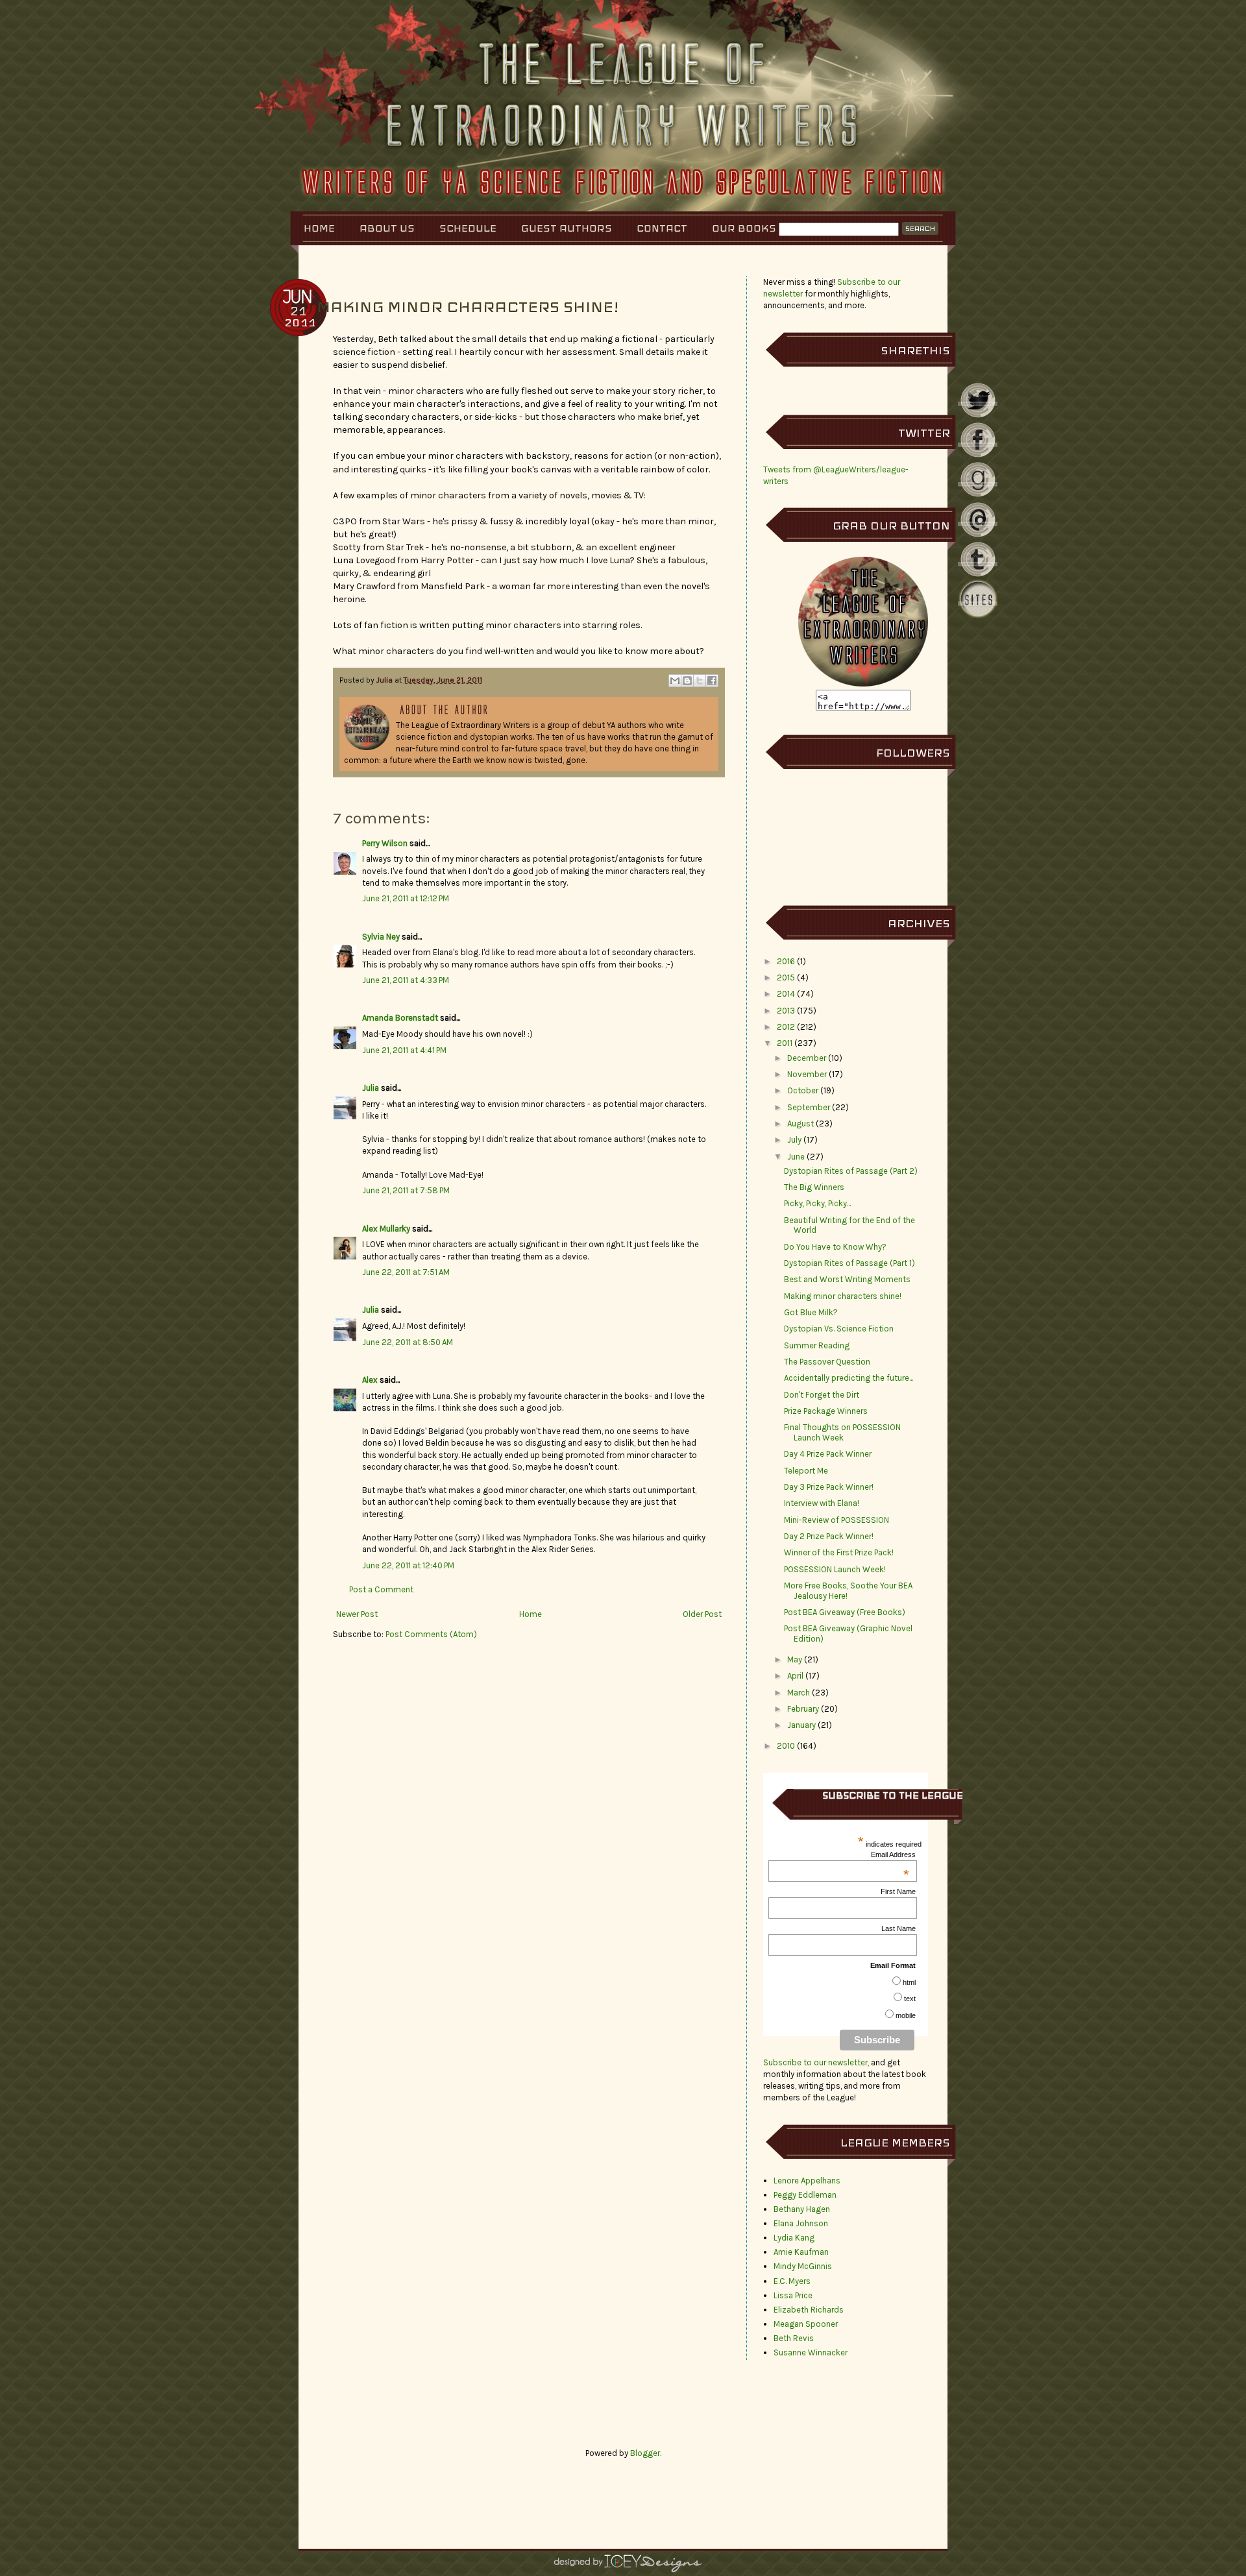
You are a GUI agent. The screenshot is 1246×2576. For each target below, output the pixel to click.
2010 (786, 1746)
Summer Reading (817, 1345)
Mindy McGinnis (803, 2266)
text (910, 1999)
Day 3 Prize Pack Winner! (829, 1487)
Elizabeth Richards (809, 2310)
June (796, 1157)
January (801, 1725)
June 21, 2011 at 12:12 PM (406, 898)
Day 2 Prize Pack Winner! (829, 1536)
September (809, 1107)
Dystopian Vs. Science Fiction (839, 1329)
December (807, 1058)
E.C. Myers (792, 2281)
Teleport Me (806, 1471)
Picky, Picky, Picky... (817, 1203)
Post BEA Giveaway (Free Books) (845, 1612)
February (803, 1709)
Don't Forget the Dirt (822, 1395)
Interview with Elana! (822, 1503)
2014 (786, 994)
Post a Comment (381, 1589)
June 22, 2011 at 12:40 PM (408, 1565)
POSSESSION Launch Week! (835, 1569)
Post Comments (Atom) (431, 1634)
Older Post (702, 1614)
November (807, 1074)
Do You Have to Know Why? (835, 1247)
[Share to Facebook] (712, 681)
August (800, 1124)
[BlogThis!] (687, 681)
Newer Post (357, 1614)
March (799, 1693)
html (909, 1982)
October (803, 1090)
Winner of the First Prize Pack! (839, 1552)
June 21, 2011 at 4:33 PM (406, 980)
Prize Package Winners (826, 1411)
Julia (385, 680)
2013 (786, 1011)
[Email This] (675, 681)
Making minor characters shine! (843, 1296)
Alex (370, 1380)
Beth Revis (794, 2338)
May (795, 1659)
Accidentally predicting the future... (849, 1378)
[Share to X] (700, 681)
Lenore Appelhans (807, 2181)
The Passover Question (827, 1362)
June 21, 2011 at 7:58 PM (406, 1190)
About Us (387, 228)
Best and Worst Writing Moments (847, 1279)
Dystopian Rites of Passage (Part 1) (849, 1263)
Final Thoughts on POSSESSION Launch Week (842, 1432)
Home (319, 228)
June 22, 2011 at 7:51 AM (406, 1272)
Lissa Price (793, 2295)
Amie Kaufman (801, 2252)
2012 (786, 1027)
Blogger (645, 2453)
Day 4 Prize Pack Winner (828, 1454)
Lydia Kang (794, 2238)
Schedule (468, 228)
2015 (786, 978)
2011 (785, 1043)
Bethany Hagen (802, 2209)
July (794, 1140)
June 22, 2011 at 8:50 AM (408, 1342)
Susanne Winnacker (811, 2352)
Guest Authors (567, 228)
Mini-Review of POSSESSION (837, 1520)
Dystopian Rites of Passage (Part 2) (851, 1171)
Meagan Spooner (806, 2324)
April (795, 1676)
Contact (662, 228)
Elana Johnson (801, 2223)
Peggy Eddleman (805, 2195)
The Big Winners (814, 1187)
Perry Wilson (385, 843)
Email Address (893, 1854)
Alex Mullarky (386, 1229)
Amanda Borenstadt (400, 1018)
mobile (906, 2015)
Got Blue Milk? (811, 1312)
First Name (898, 1891)
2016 (786, 961)
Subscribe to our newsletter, (817, 2062)
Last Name (898, 1928)
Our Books (744, 228)
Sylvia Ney (381, 937)
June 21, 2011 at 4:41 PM (404, 1050)
